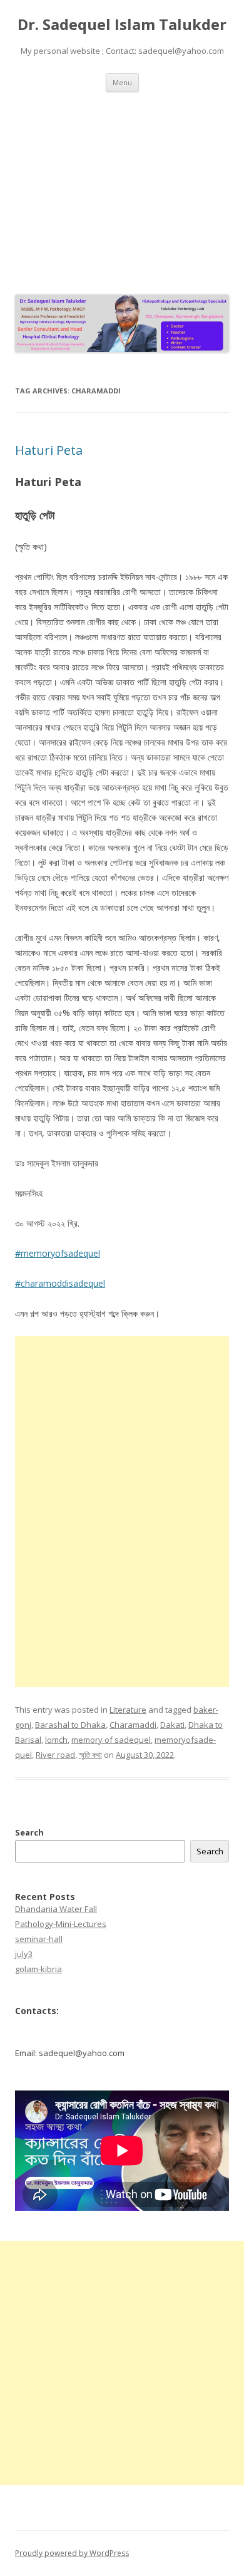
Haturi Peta (49, 450)
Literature (128, 1710)
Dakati (172, 1725)
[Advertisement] (122, 190)
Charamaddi (133, 1725)
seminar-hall (39, 1939)
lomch (56, 1740)
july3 (24, 1954)
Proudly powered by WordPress (72, 2553)
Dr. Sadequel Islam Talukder (122, 25)
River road (55, 1755)
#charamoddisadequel (60, 1283)
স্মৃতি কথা (90, 1755)
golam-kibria (38, 1969)
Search (29, 1832)
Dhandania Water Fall (56, 1909)
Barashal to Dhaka (70, 1725)
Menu (122, 82)
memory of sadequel (111, 1740)
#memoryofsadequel (58, 1253)
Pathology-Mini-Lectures (61, 1924)
